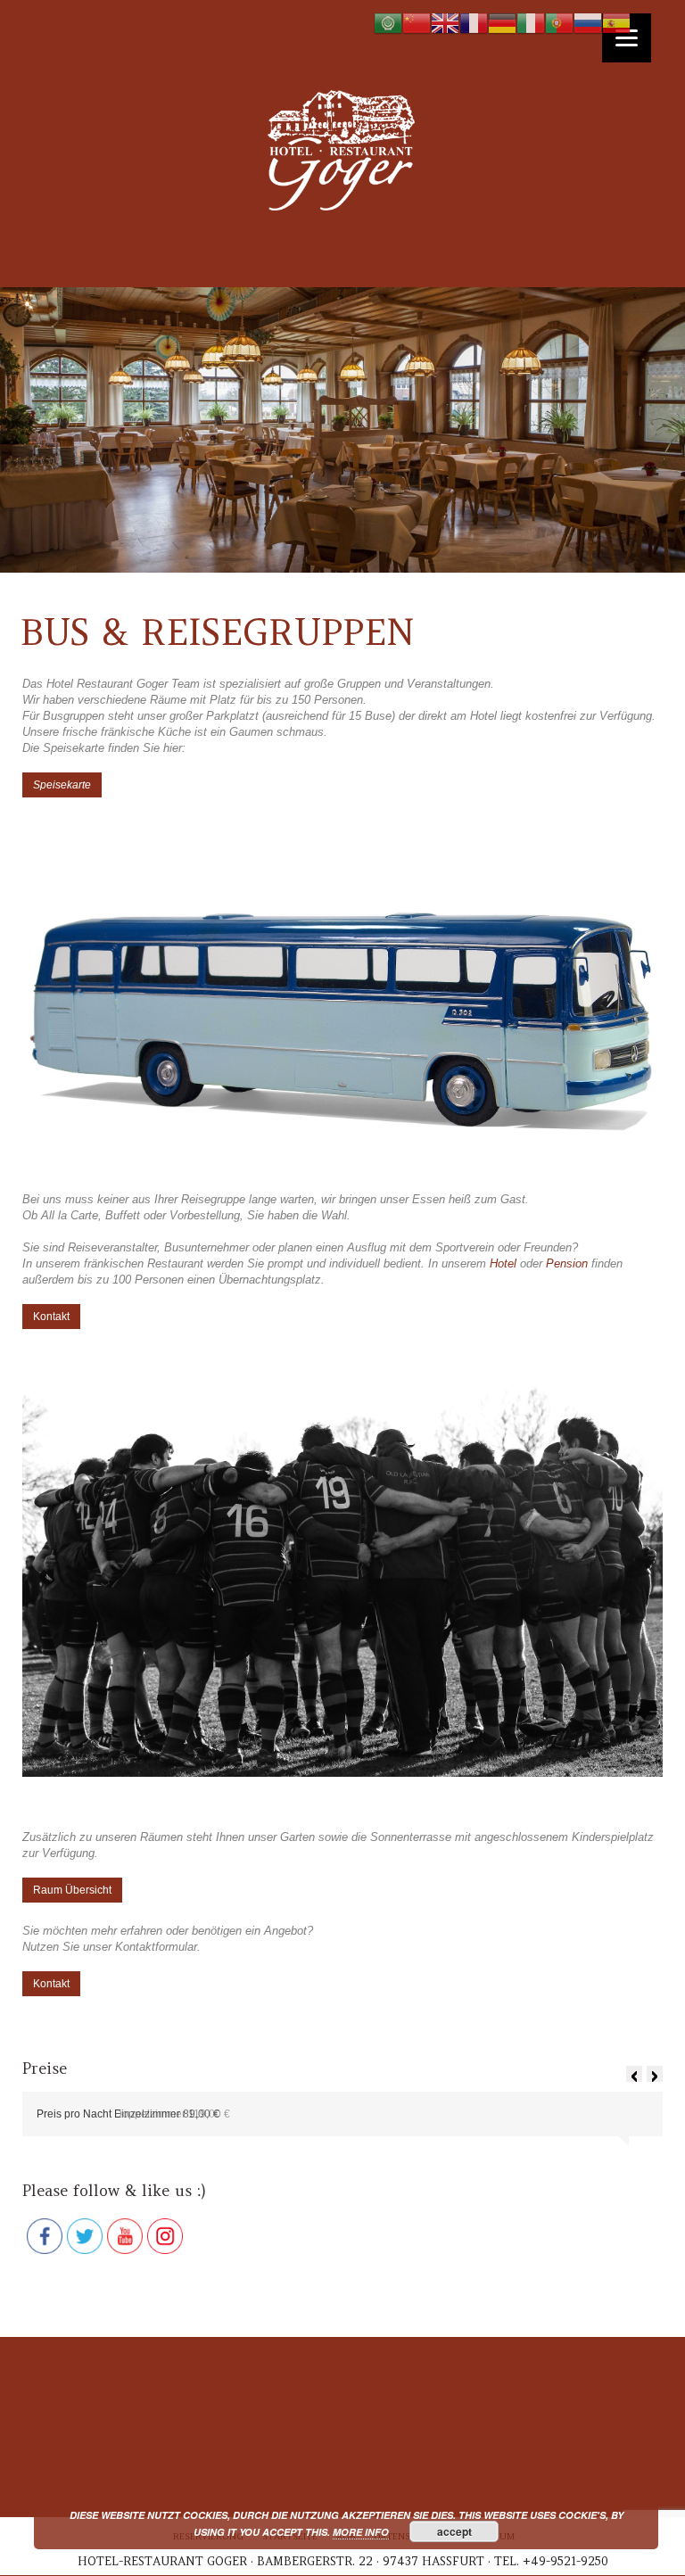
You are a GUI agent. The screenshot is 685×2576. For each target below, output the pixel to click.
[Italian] (531, 23)
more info (361, 2532)
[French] (474, 23)
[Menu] (627, 38)
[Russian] (588, 23)
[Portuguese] (559, 23)
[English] (445, 23)
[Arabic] (388, 23)
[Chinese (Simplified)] (417, 23)
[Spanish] (616, 23)
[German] (502, 23)
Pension (567, 1263)
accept (454, 2531)
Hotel (503, 1263)
